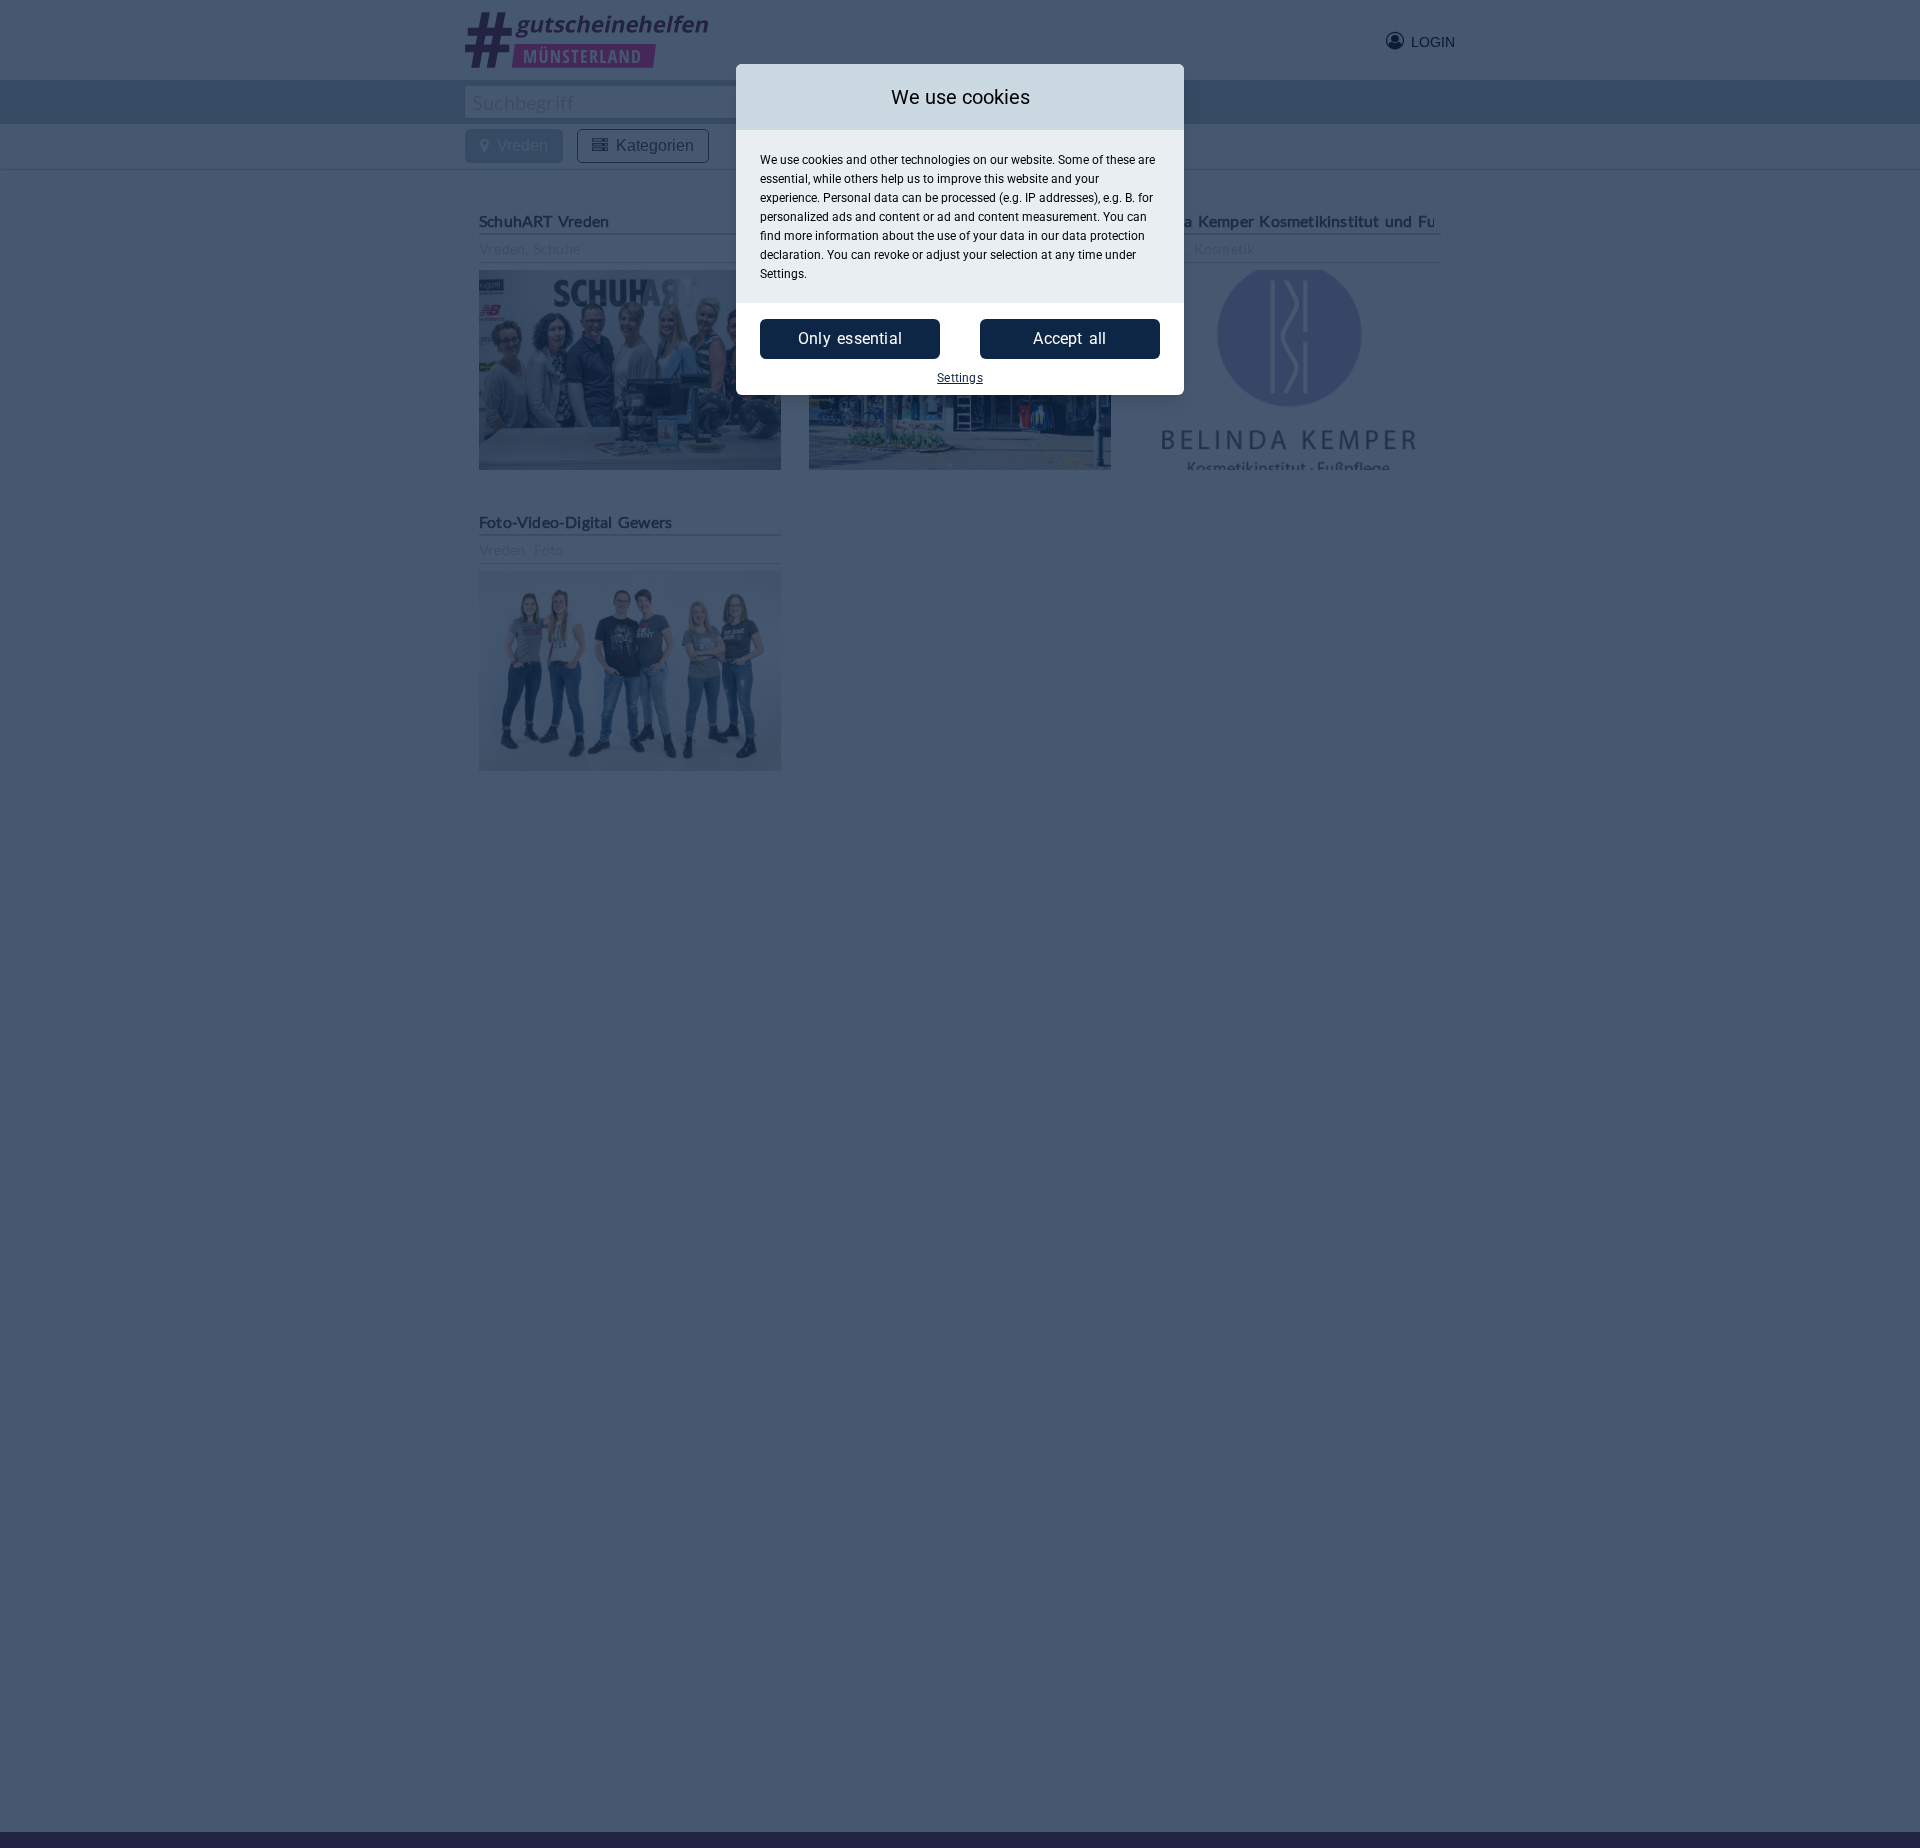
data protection (1103, 236)
